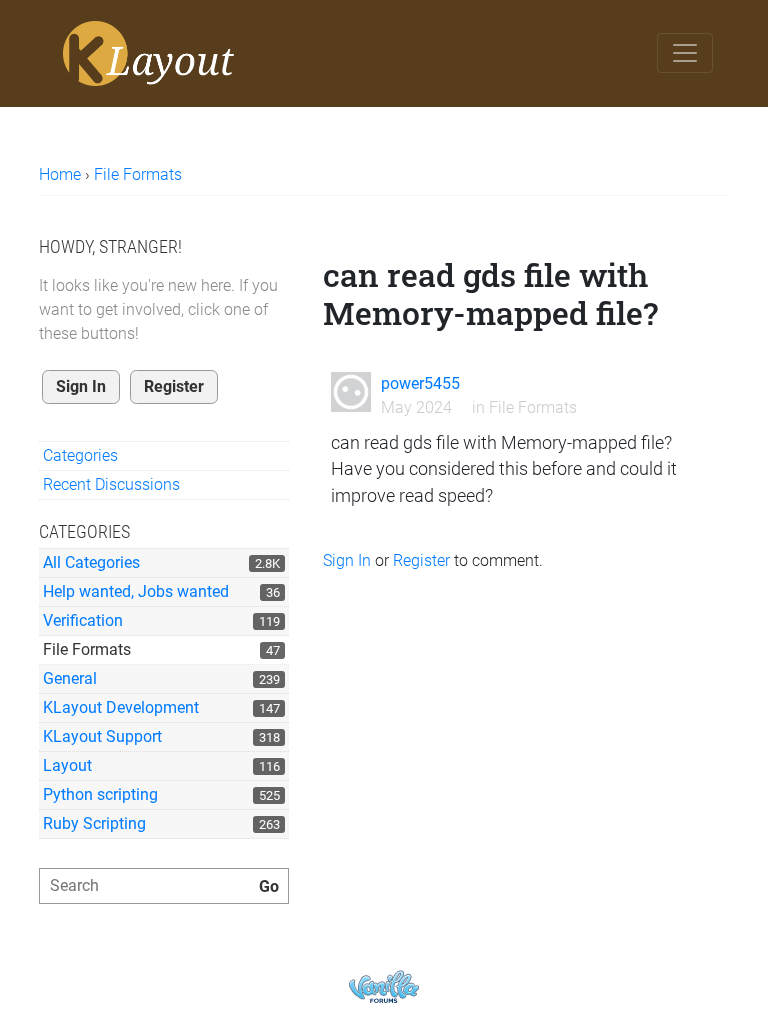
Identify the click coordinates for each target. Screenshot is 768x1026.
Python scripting (100, 794)
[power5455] (351, 392)
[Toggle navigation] (685, 53)
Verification (83, 620)
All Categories (91, 562)
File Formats (87, 649)
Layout (67, 765)
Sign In (81, 386)
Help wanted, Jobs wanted (136, 591)
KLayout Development (121, 707)
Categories (80, 455)
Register (174, 386)
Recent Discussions (111, 484)
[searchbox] (164, 886)
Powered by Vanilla (384, 986)
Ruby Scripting (94, 823)
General (70, 678)
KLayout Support (102, 736)
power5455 (420, 383)
